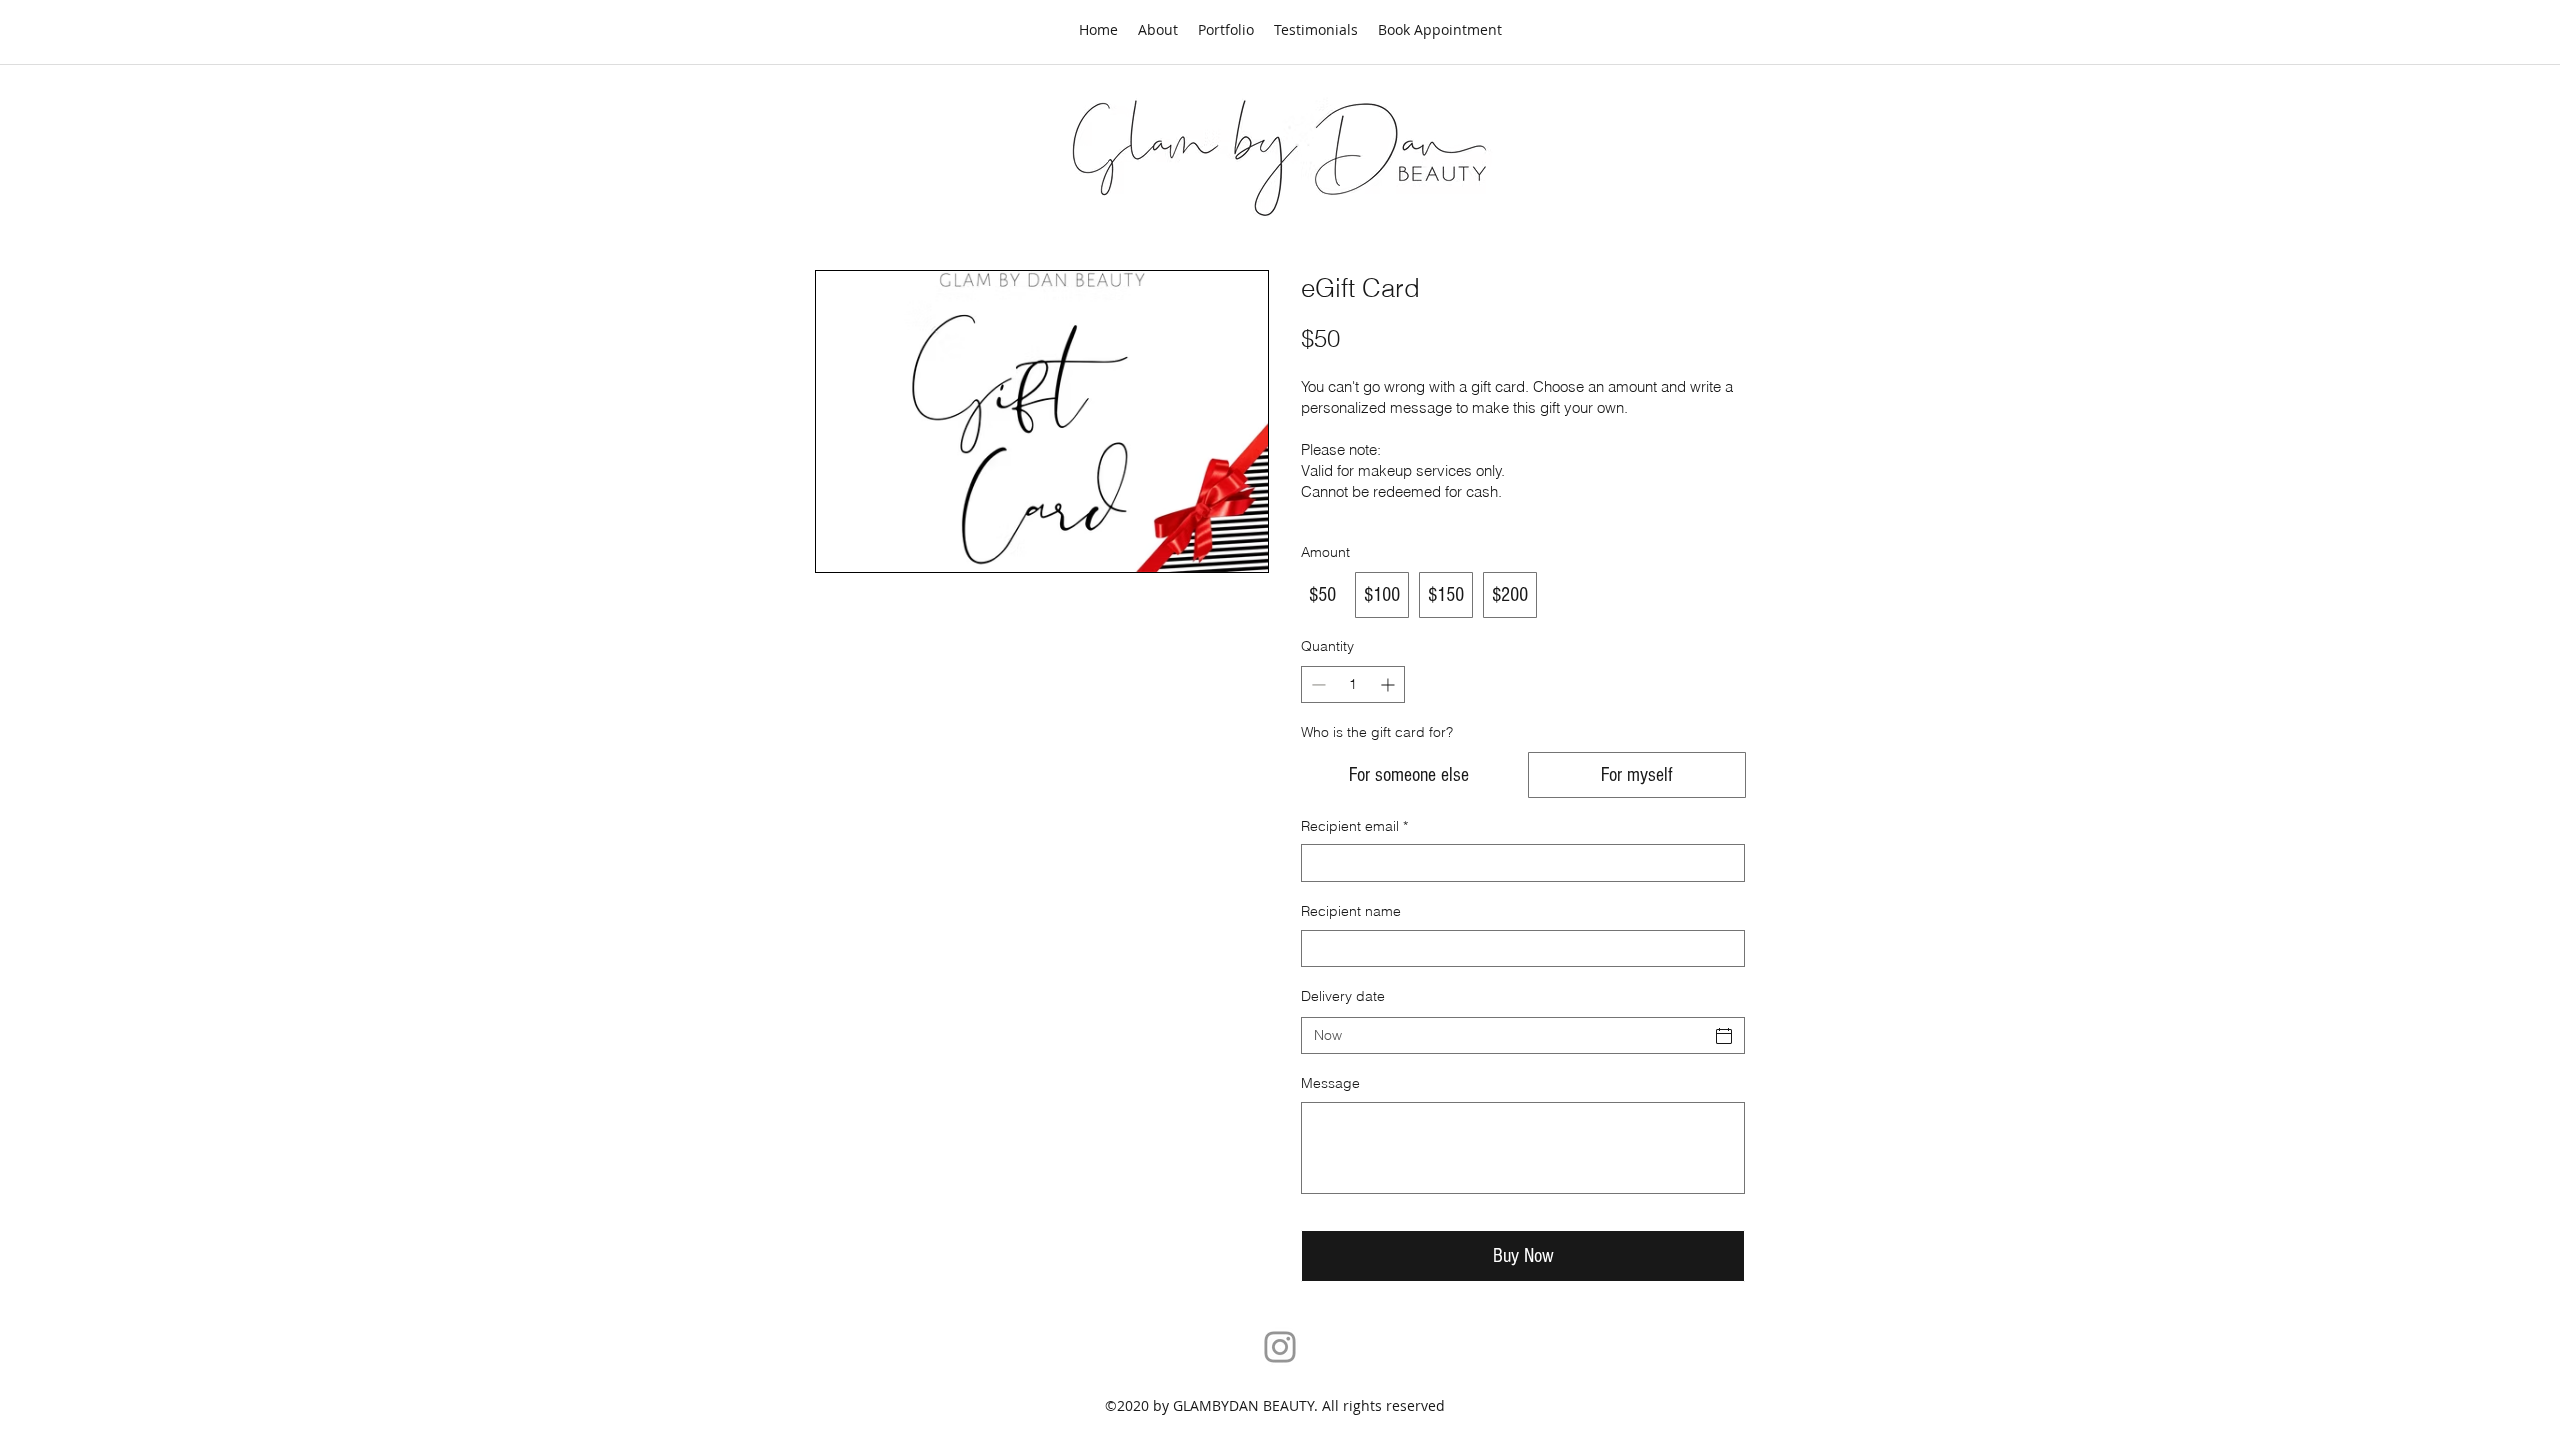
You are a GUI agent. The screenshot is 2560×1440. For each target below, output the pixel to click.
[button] (1226, 30)
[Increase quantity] (1389, 684)
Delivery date (1343, 996)
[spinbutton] (1353, 684)
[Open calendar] (1724, 1036)
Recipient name (1351, 911)
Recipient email (1354, 826)
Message (1330, 1083)
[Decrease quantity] (1316, 684)
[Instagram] (1280, 1347)
